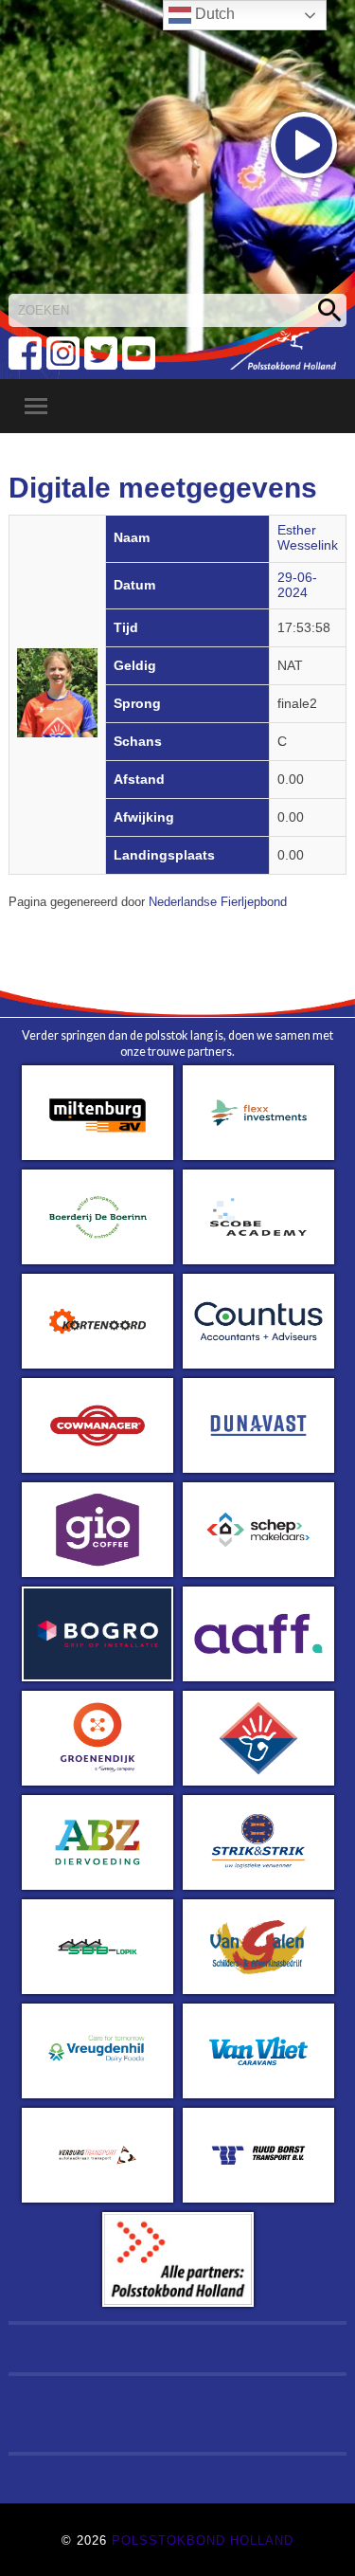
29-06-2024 (297, 585)
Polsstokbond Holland (203, 2540)
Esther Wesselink (308, 538)
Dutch (213, 14)
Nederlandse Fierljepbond (218, 902)
